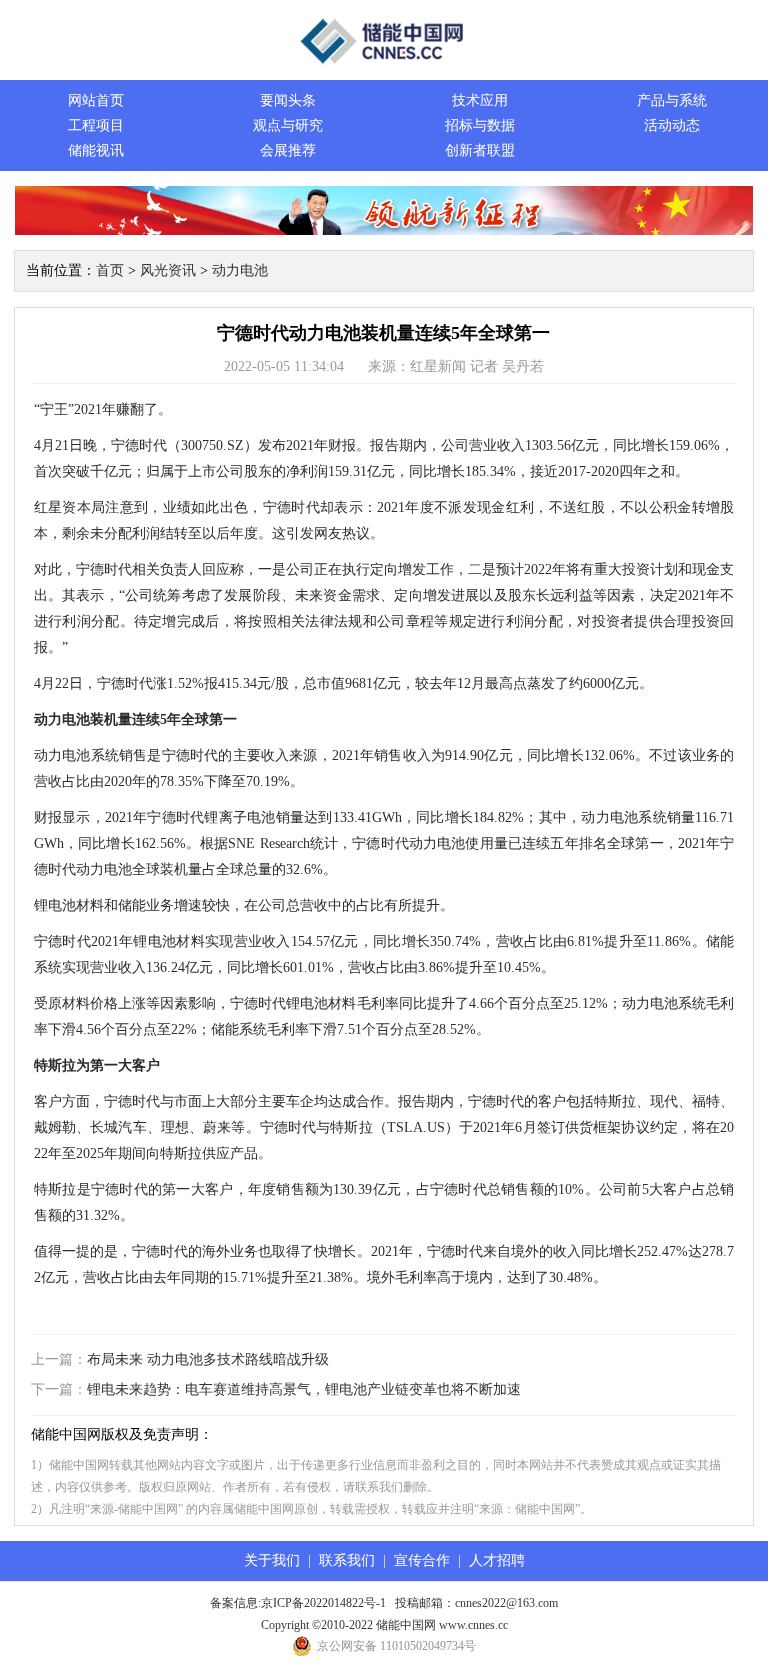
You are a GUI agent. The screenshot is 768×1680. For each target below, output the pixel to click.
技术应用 (480, 100)
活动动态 (672, 125)
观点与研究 (288, 125)
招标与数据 (480, 125)
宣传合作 (422, 1560)
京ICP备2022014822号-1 (323, 1603)
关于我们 (272, 1560)
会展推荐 (288, 150)
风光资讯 (168, 270)
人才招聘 (497, 1560)
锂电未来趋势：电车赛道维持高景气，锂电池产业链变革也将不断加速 (304, 1389)
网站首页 (96, 100)
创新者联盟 (480, 150)
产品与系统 (672, 100)
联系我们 (347, 1560)
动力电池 (240, 270)
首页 (110, 270)
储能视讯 (96, 150)
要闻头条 (288, 100)
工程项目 (96, 125)
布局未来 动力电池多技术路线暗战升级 (208, 1359)
